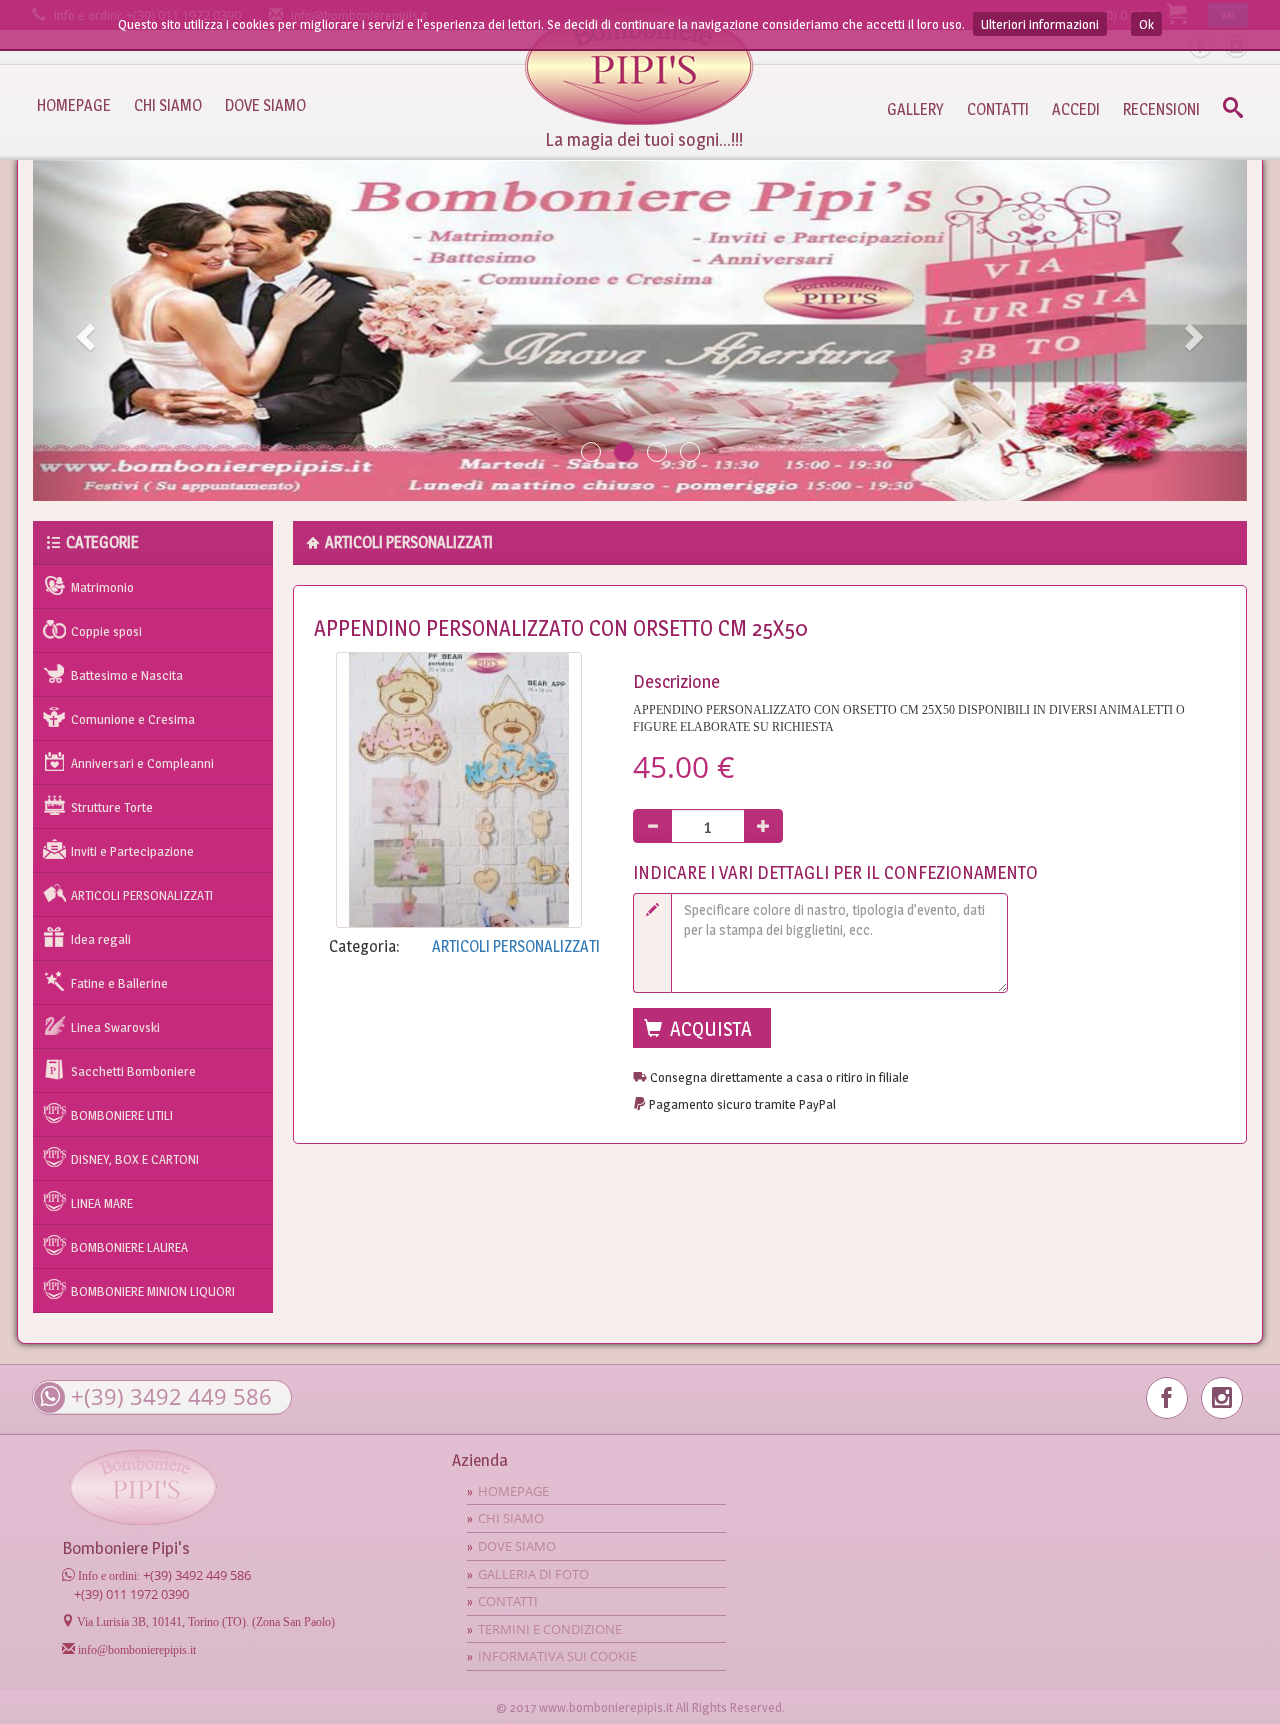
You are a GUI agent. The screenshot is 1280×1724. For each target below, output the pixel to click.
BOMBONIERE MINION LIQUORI (153, 1291)
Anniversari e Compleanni (142, 763)
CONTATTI (998, 109)
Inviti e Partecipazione (132, 851)
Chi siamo (511, 1518)
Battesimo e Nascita (127, 675)
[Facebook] (1167, 1398)
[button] (83, 330)
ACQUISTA (709, 1029)
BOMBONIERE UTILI (122, 1115)
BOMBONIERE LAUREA (129, 1247)
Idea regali (101, 939)
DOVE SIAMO (265, 105)
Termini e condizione (550, 1629)
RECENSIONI (1161, 109)
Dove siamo (517, 1546)
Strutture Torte (112, 807)
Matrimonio (102, 587)
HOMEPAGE (74, 105)
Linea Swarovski (115, 1027)
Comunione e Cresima (133, 719)
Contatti (508, 1601)
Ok (1146, 24)
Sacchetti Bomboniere (133, 1071)
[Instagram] (1222, 1398)
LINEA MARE (102, 1203)
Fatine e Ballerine (119, 983)
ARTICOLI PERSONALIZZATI (142, 895)
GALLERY (915, 109)
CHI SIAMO (168, 105)
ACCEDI (1076, 109)
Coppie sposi (106, 631)
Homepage (639, 66)
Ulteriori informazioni (1040, 24)
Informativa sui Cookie (557, 1656)
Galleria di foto (533, 1574)
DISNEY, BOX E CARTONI (135, 1159)
